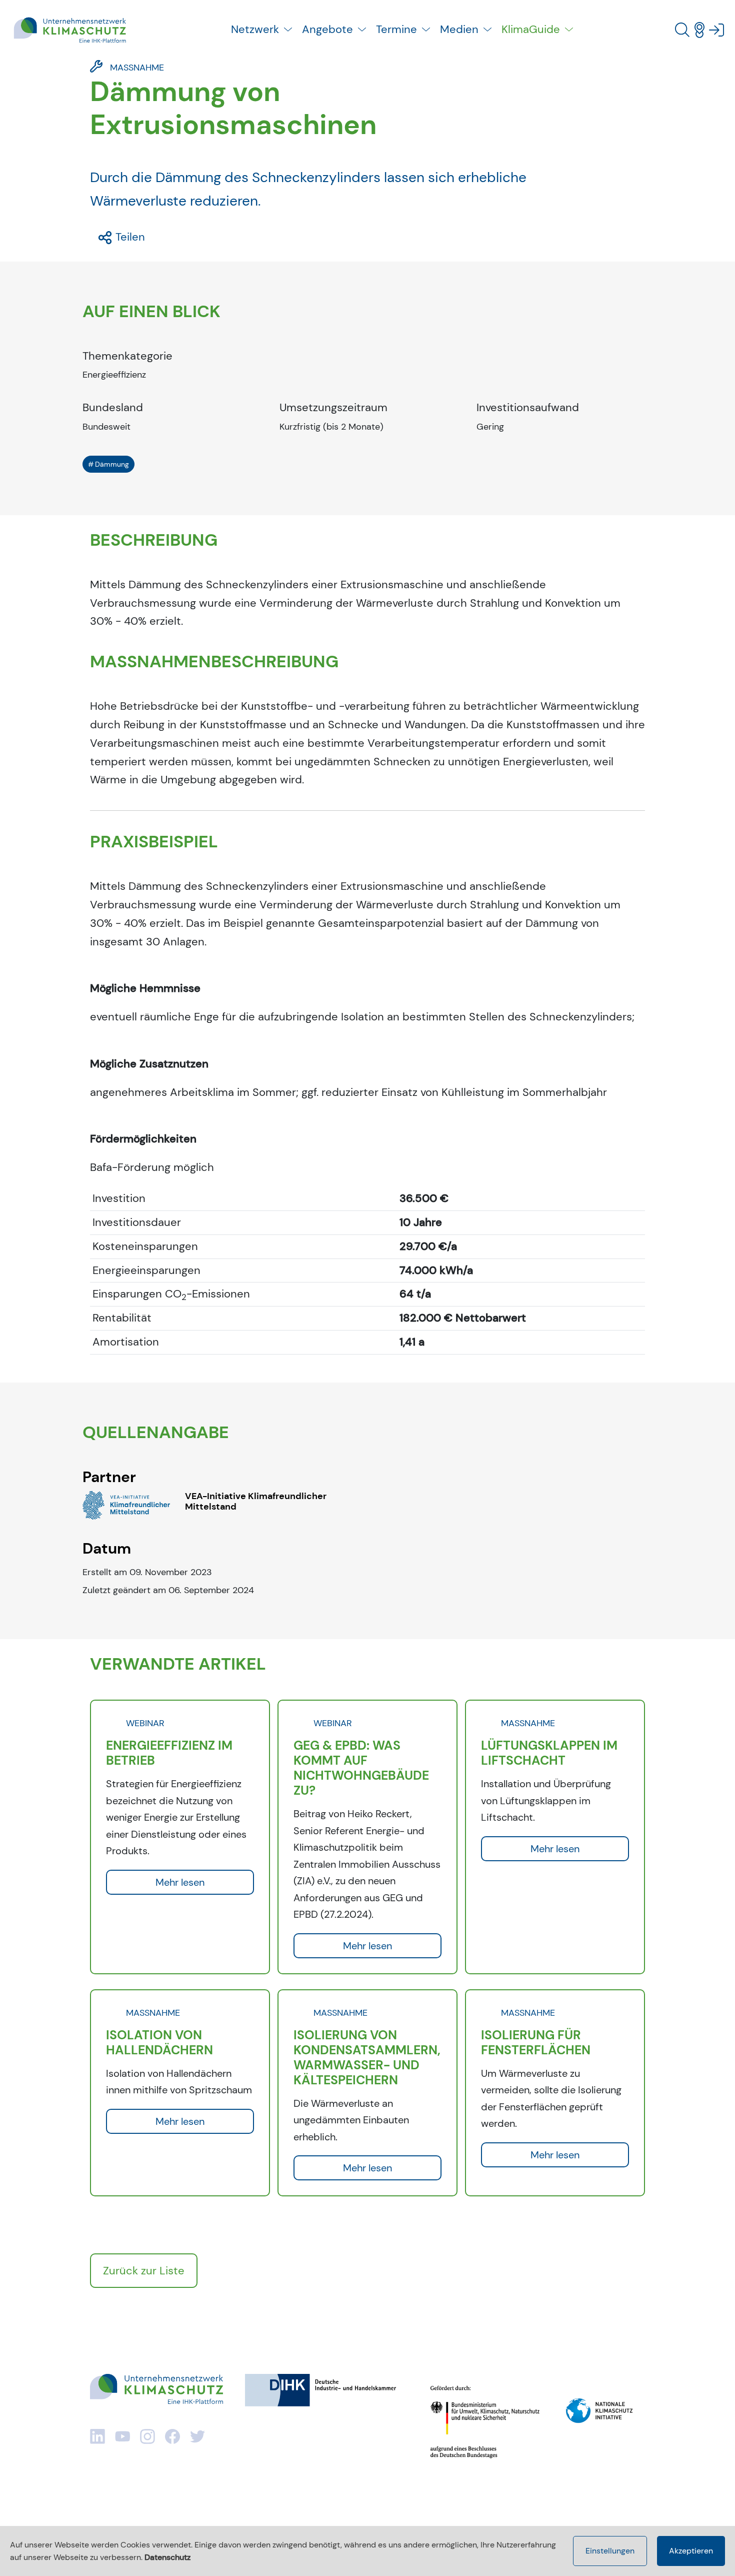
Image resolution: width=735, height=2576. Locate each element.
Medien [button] (459, 29)
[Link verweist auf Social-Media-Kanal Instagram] (147, 2436)
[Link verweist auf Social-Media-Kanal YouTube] (122, 2436)
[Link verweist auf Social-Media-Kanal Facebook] (172, 2436)
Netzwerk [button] (255, 29)
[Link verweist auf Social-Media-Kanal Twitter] (197, 2436)
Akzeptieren (691, 2551)
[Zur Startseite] (70, 30)
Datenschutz (167, 2557)
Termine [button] (396, 29)
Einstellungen (610, 2551)
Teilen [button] (129, 237)
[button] (682, 30)
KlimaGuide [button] (531, 29)
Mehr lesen (180, 1882)
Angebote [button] (327, 29)
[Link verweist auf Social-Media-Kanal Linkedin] (97, 2436)
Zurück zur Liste (144, 2271)
